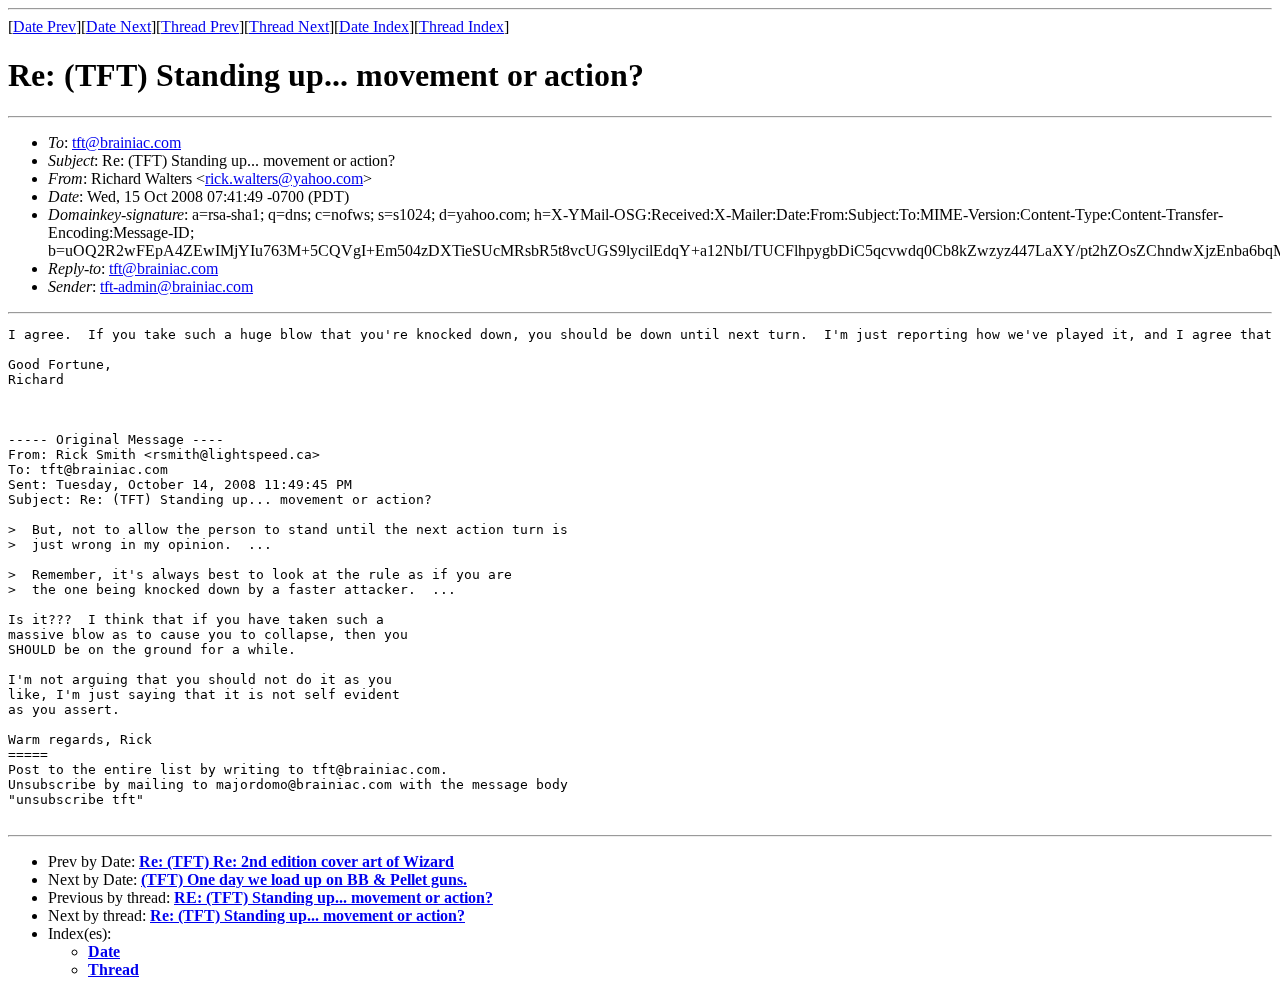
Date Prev (44, 26)
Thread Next (289, 26)
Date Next (118, 26)
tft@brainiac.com (126, 142)
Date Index (374, 26)
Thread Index (461, 26)
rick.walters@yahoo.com (284, 178)
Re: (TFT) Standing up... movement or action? (307, 915)
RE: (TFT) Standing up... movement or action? (333, 897)
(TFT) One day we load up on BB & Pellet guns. (304, 879)
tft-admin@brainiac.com (176, 286)
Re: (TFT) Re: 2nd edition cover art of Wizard (296, 861)
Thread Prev (200, 26)
